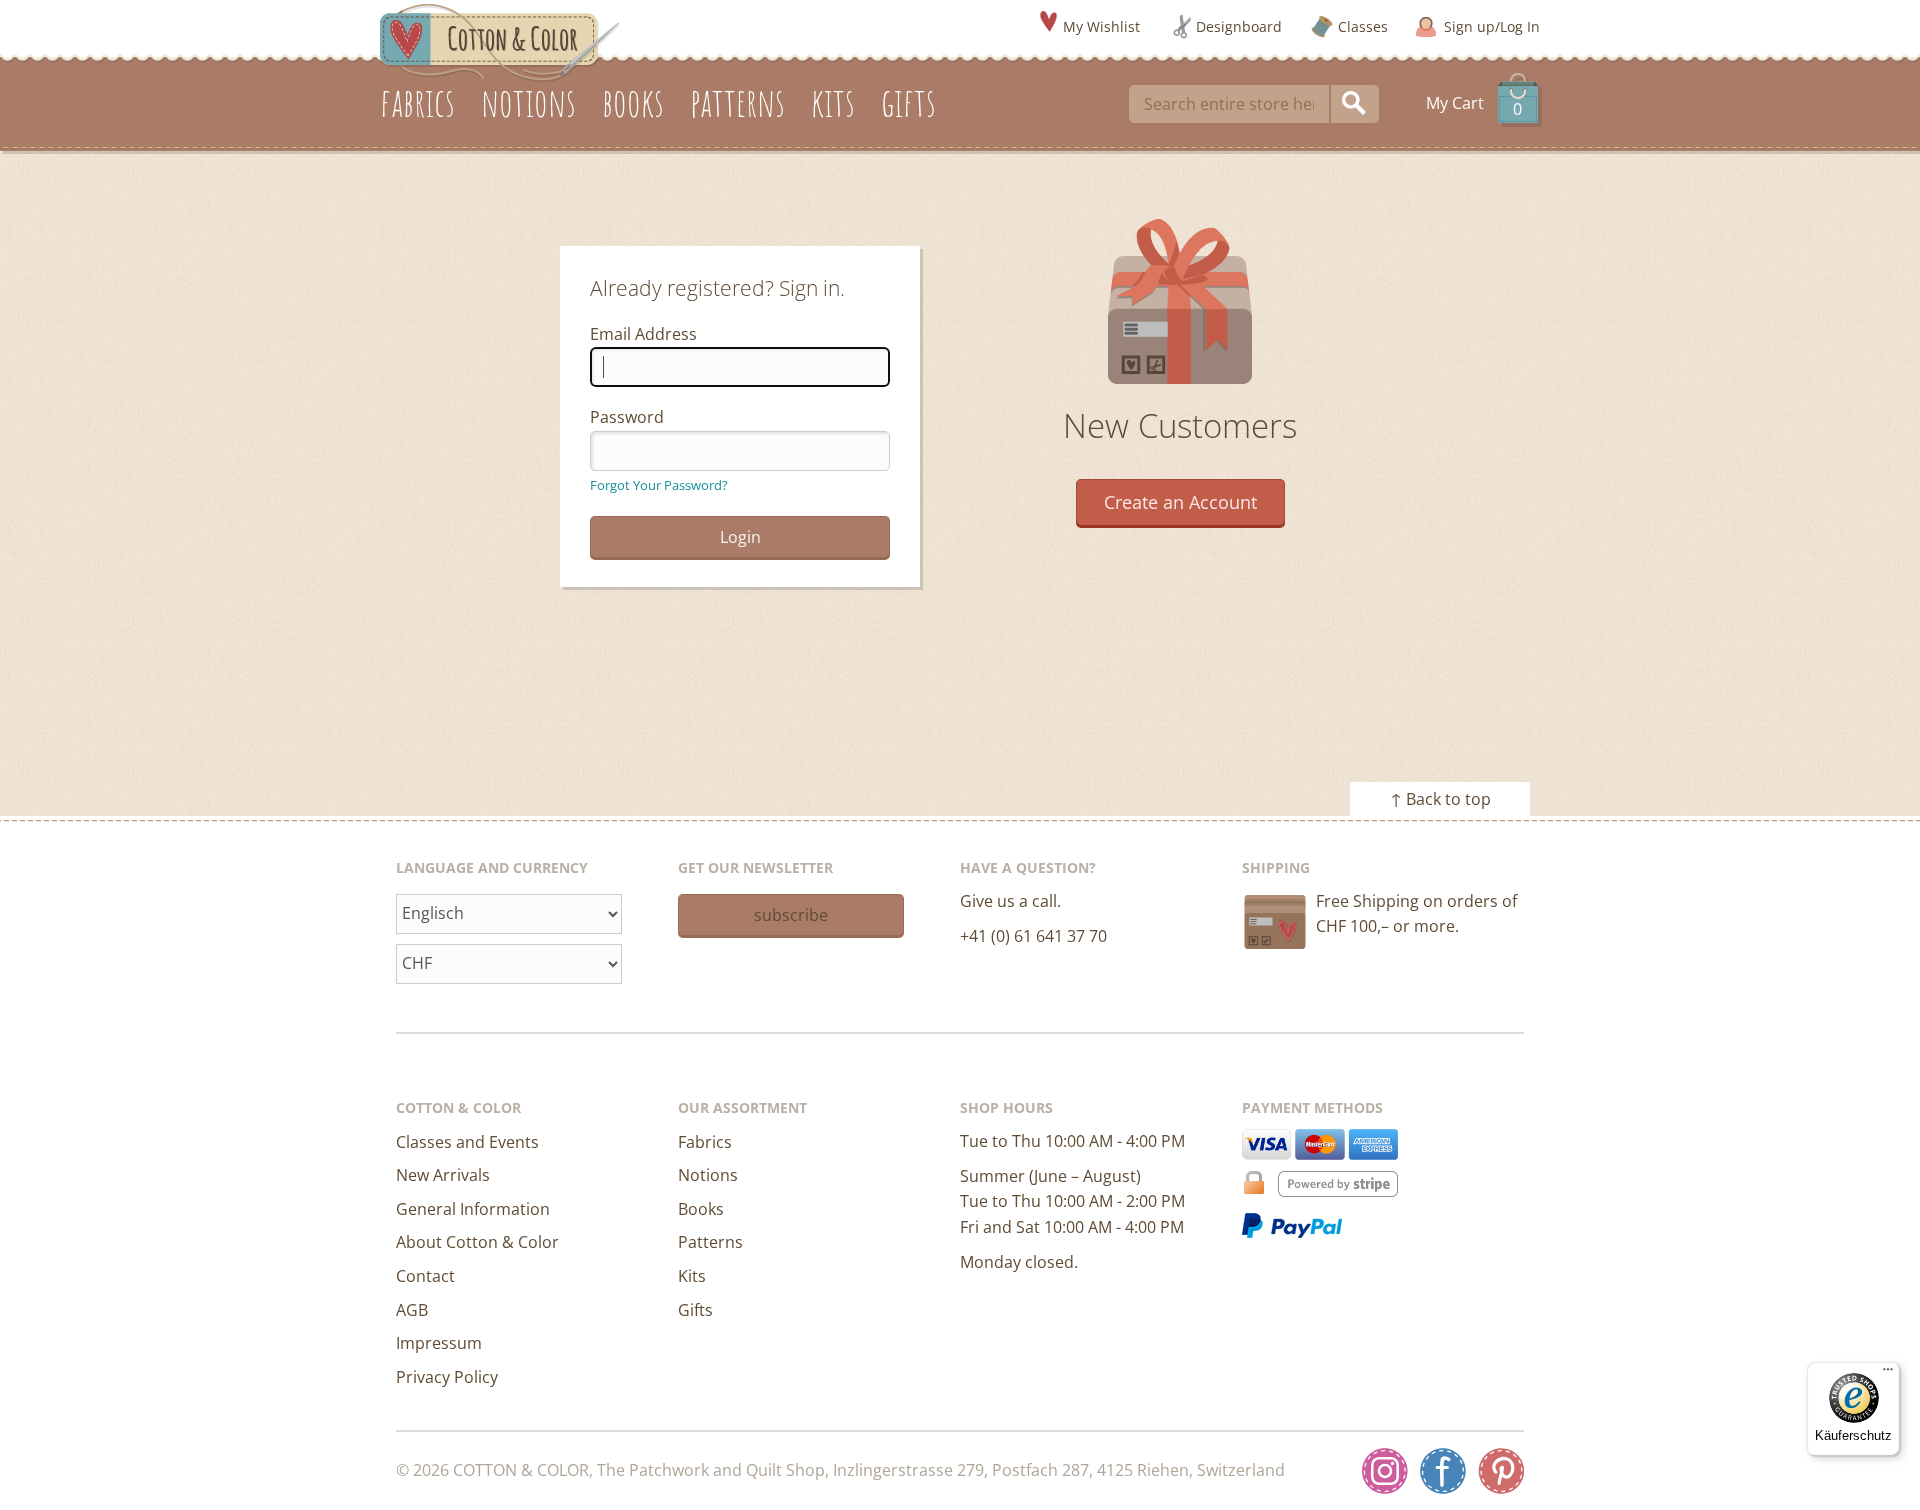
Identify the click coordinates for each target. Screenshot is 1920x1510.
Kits (692, 1276)
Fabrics (705, 1142)
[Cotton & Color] (500, 41)
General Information (473, 1209)
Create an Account (1180, 502)
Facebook (1443, 1471)
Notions (708, 1175)
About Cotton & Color (477, 1242)
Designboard (1239, 26)
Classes (1363, 26)
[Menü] (1888, 1374)
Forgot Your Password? (659, 485)
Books (701, 1209)
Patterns (710, 1242)
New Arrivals (443, 1175)
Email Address (643, 334)
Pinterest (1501, 1471)
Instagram (1385, 1471)
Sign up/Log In (1492, 26)
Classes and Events (467, 1142)
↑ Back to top (1440, 799)
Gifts (695, 1310)
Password (627, 417)
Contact (425, 1276)
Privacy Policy (447, 1377)
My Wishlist (1101, 26)
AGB (412, 1310)
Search (1355, 104)
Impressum (439, 1343)
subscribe (791, 915)
